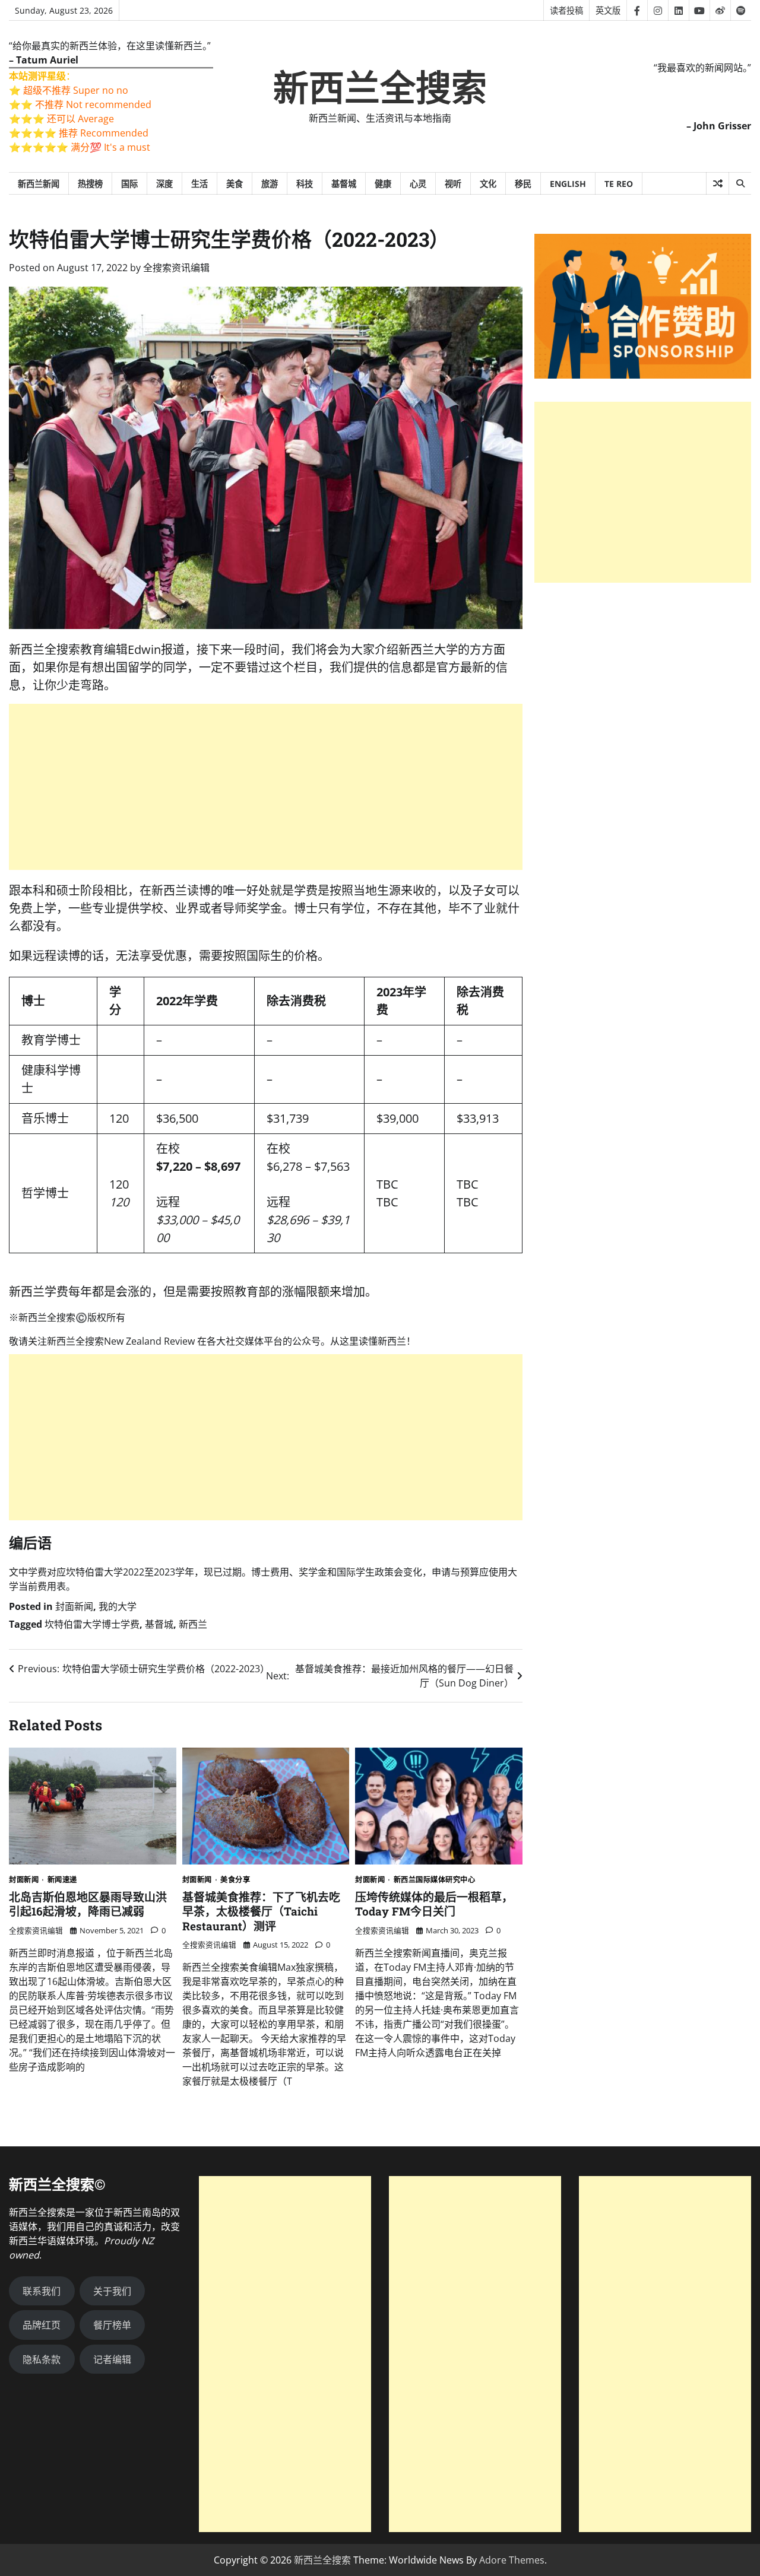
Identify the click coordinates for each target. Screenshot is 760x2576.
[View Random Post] (718, 183)
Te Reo (619, 184)
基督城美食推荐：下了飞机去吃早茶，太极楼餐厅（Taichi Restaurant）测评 (261, 1911)
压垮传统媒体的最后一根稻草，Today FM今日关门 (434, 1904)
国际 (129, 184)
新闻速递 (62, 1880)
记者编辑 (112, 2359)
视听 (453, 184)
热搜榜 (90, 184)
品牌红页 (42, 2325)
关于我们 (112, 2291)
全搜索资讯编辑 (176, 268)
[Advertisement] (266, 787)
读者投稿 (566, 10)
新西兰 (193, 1624)
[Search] (740, 183)
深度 (164, 184)
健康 (383, 184)
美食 (235, 184)
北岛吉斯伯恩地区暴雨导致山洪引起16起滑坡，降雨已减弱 (88, 1904)
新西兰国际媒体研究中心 (435, 1880)
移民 (523, 184)
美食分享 (235, 1880)
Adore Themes (512, 2560)
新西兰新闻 (39, 184)
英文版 (608, 10)
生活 (199, 184)
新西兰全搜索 (380, 88)
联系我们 (42, 2291)
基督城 (344, 184)
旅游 (270, 184)
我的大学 (118, 1606)
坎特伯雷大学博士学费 (92, 1624)
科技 (305, 184)
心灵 (418, 184)
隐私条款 (42, 2359)
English (568, 184)
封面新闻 (74, 1606)
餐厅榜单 (112, 2325)
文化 (488, 184)
